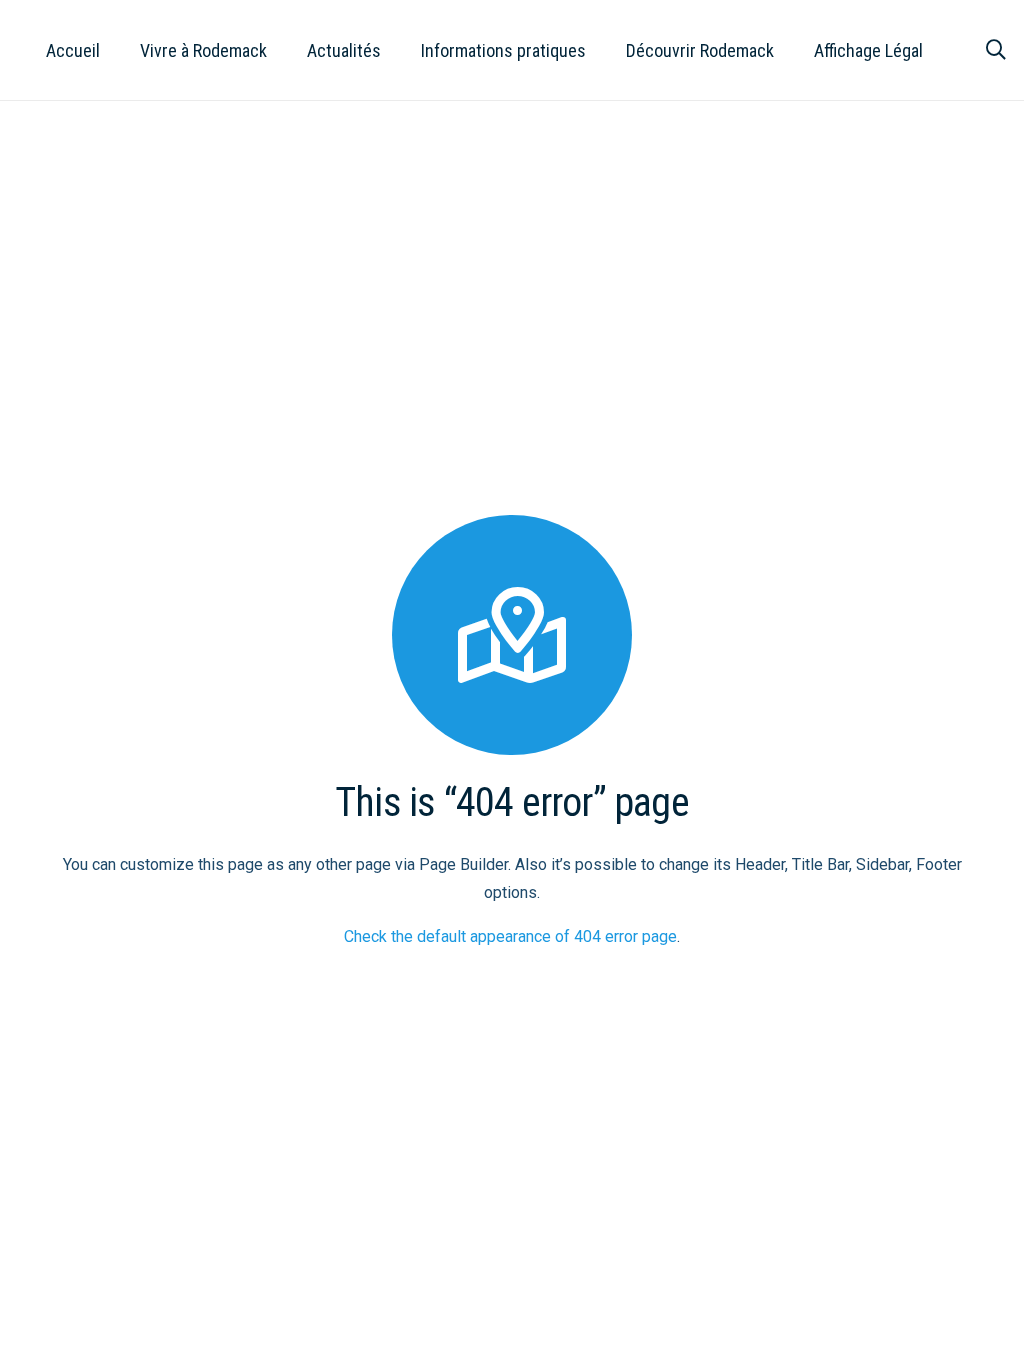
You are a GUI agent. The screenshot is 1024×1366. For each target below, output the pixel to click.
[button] (283, 50)
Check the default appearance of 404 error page (510, 936)
